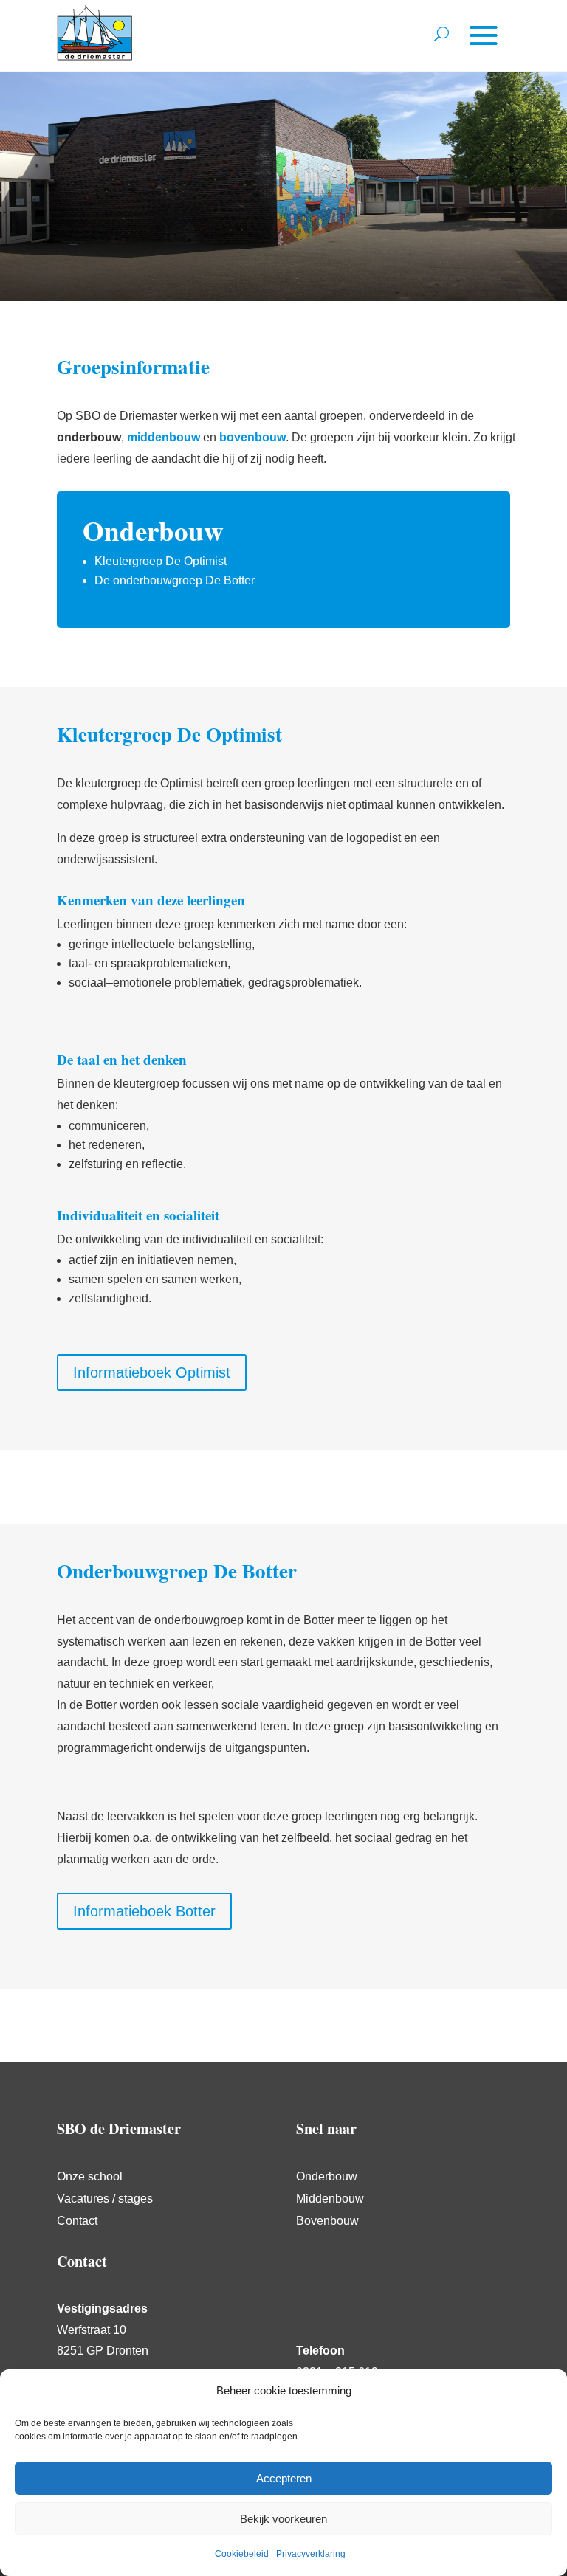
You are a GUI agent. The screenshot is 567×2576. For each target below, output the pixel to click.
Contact (77, 2221)
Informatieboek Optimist (152, 1372)
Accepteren (284, 2478)
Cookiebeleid (242, 2554)
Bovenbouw (327, 2221)
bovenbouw (252, 437)
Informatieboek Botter (144, 1911)
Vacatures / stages (105, 2199)
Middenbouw (330, 2199)
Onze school (90, 2177)
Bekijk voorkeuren (283, 2519)
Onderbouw (327, 2177)
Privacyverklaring (311, 2554)
